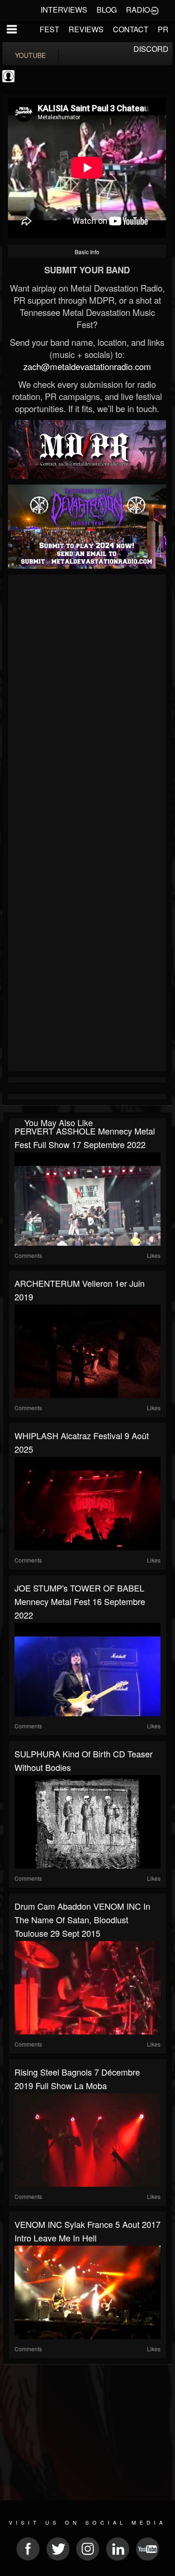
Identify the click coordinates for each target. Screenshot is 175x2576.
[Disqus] (87, 702)
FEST (49, 29)
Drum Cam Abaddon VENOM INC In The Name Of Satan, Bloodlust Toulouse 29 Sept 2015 (82, 1920)
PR (163, 29)
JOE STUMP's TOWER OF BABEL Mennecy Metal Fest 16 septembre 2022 (80, 1601)
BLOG (107, 10)
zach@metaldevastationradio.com (87, 366)
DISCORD (151, 49)
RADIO (138, 10)
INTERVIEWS (64, 10)
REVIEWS (86, 29)
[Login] (154, 10)
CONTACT (131, 29)
